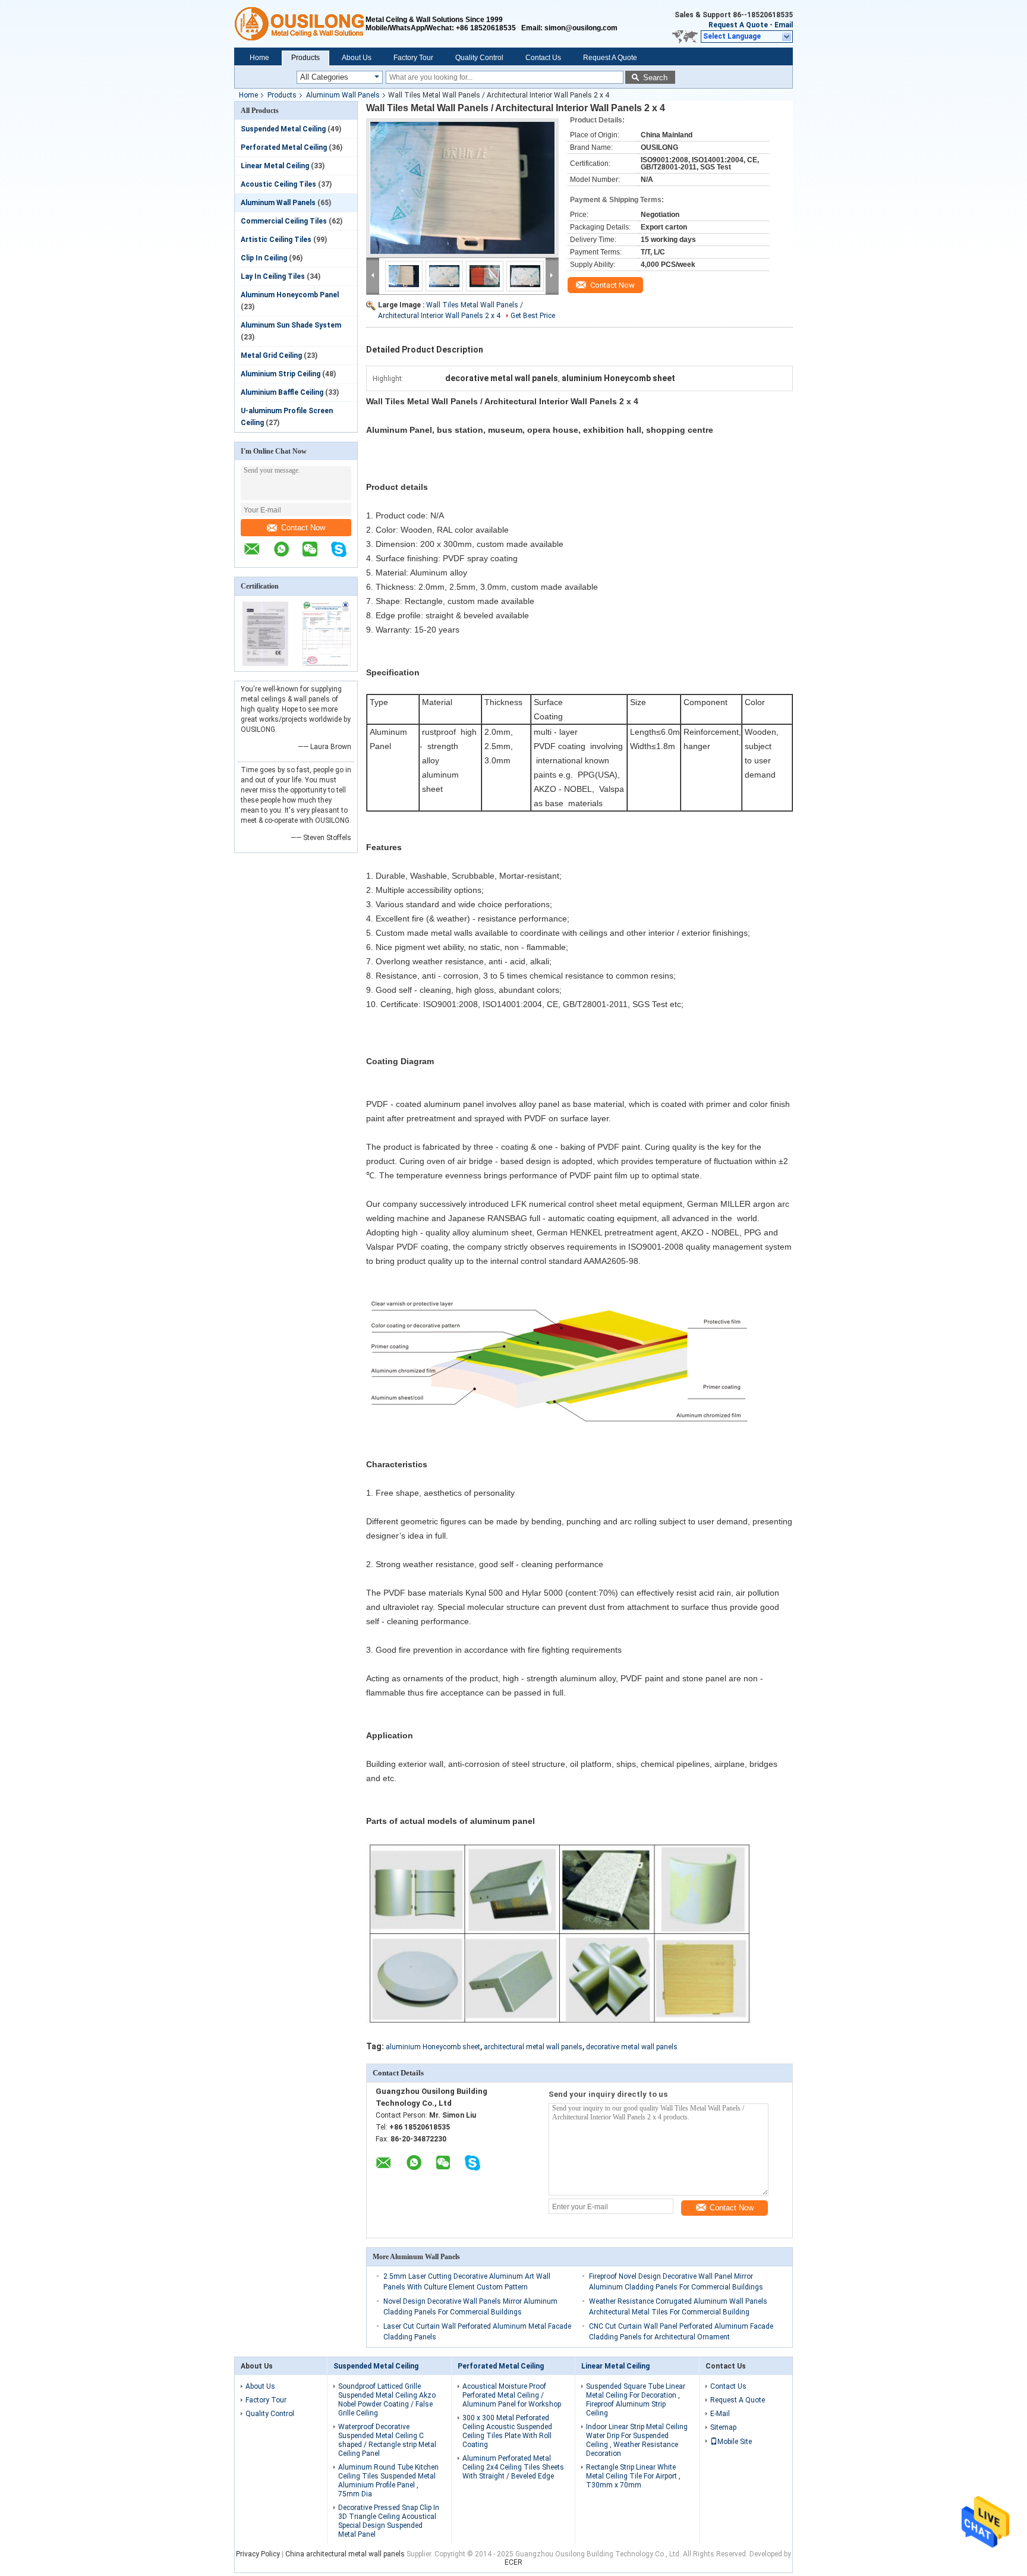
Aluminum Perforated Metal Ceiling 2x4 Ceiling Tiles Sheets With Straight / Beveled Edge (513, 2467)
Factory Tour (413, 58)
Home (259, 58)
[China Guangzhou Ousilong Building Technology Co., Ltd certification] (265, 663)
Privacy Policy (258, 2554)
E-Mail (720, 2414)
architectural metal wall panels (533, 2047)
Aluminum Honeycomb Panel (290, 295)
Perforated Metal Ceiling (284, 147)
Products (305, 58)
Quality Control (479, 58)
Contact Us (543, 58)
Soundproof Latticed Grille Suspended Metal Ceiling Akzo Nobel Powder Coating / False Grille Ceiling (387, 2400)
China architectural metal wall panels (345, 2554)
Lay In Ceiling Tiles (273, 276)
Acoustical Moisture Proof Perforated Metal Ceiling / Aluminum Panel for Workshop (512, 2395)
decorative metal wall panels (632, 2047)
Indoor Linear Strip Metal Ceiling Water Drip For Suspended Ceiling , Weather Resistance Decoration (637, 2440)
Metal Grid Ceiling (271, 356)
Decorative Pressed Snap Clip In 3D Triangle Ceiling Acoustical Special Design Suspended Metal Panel (389, 2521)
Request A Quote (738, 25)
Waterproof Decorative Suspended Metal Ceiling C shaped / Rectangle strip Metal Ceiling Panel (387, 2440)
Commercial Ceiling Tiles (284, 221)
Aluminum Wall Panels (343, 95)
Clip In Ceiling (264, 258)
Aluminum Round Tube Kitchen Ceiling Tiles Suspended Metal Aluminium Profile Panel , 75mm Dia (388, 2481)
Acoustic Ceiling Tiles (278, 184)
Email (784, 25)
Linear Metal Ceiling (275, 166)
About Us (357, 58)
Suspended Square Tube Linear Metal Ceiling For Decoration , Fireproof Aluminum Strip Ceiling (636, 2400)
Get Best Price (533, 316)
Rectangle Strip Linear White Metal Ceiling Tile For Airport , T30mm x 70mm (633, 2476)
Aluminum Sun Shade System (291, 325)
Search (655, 78)
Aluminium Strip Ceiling (281, 374)
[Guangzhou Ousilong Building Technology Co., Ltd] (300, 24)
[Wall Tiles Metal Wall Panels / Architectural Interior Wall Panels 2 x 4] (462, 188)
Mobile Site (735, 2442)
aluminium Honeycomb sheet (433, 2047)
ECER (513, 2562)
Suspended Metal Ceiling (283, 129)
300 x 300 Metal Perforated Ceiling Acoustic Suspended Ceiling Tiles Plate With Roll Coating (507, 2431)
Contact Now (303, 528)
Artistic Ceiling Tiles (276, 240)
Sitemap (723, 2427)
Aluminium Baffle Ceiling (282, 392)
